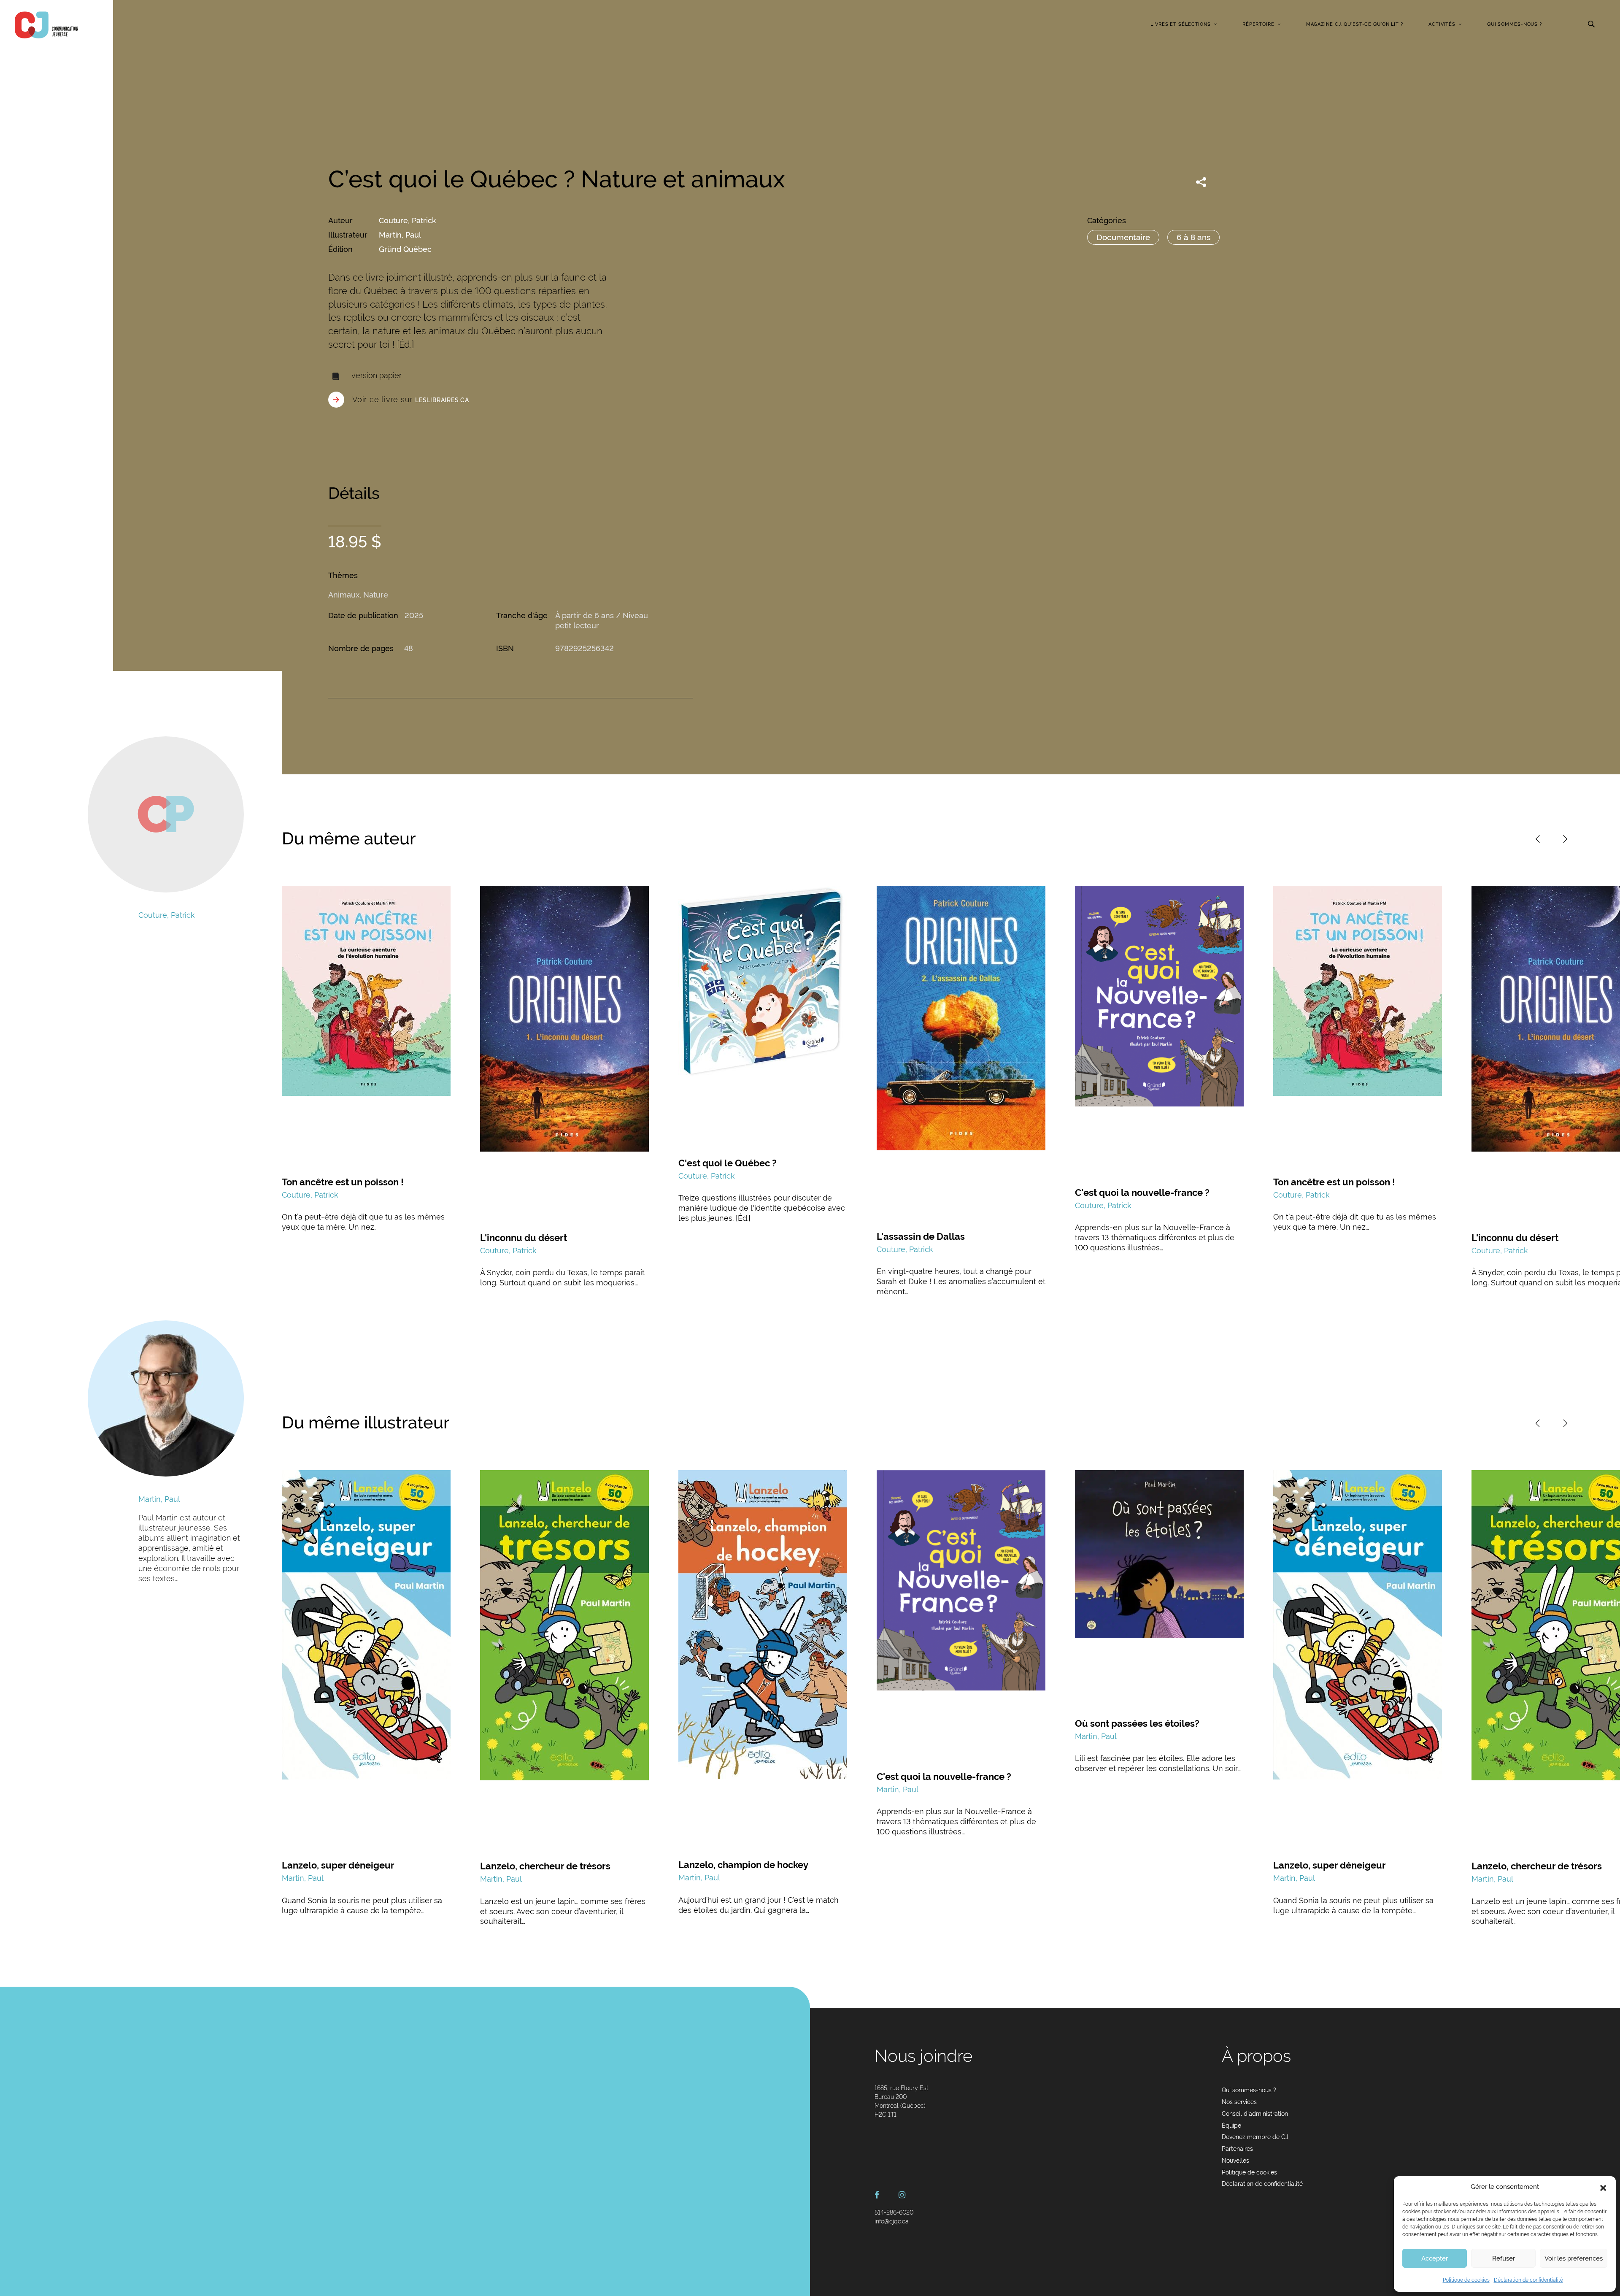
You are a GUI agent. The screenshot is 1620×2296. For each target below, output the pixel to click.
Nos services (1239, 2102)
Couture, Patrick (408, 220)
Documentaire (1123, 237)
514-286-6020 (894, 2212)
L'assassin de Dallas (921, 1236)
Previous (1538, 839)
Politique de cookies (1466, 2280)
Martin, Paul (400, 235)
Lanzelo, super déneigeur (338, 1865)
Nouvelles (1235, 2161)
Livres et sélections (1181, 24)
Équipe (1231, 2126)
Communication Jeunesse (46, 25)
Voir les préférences (1574, 2258)
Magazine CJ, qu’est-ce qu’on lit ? (1355, 24)
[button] (1603, 2187)
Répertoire (1258, 24)
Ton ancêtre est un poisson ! (343, 1182)
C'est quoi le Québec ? (728, 1163)
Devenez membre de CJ (1255, 2137)
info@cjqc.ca (892, 2221)
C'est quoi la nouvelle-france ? (1142, 1193)
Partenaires (1237, 2149)
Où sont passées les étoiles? (1137, 1723)
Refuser (1504, 2258)
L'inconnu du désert (524, 1238)
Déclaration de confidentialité (1528, 2280)
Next (1565, 839)
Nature (376, 595)
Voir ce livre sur (411, 399)
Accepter (1435, 2258)
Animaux (344, 595)
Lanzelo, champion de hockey (743, 1865)
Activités (1442, 24)
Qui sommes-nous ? (1515, 24)
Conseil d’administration (1255, 2114)
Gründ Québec (405, 249)
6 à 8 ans (1193, 237)
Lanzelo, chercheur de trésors (545, 1866)
